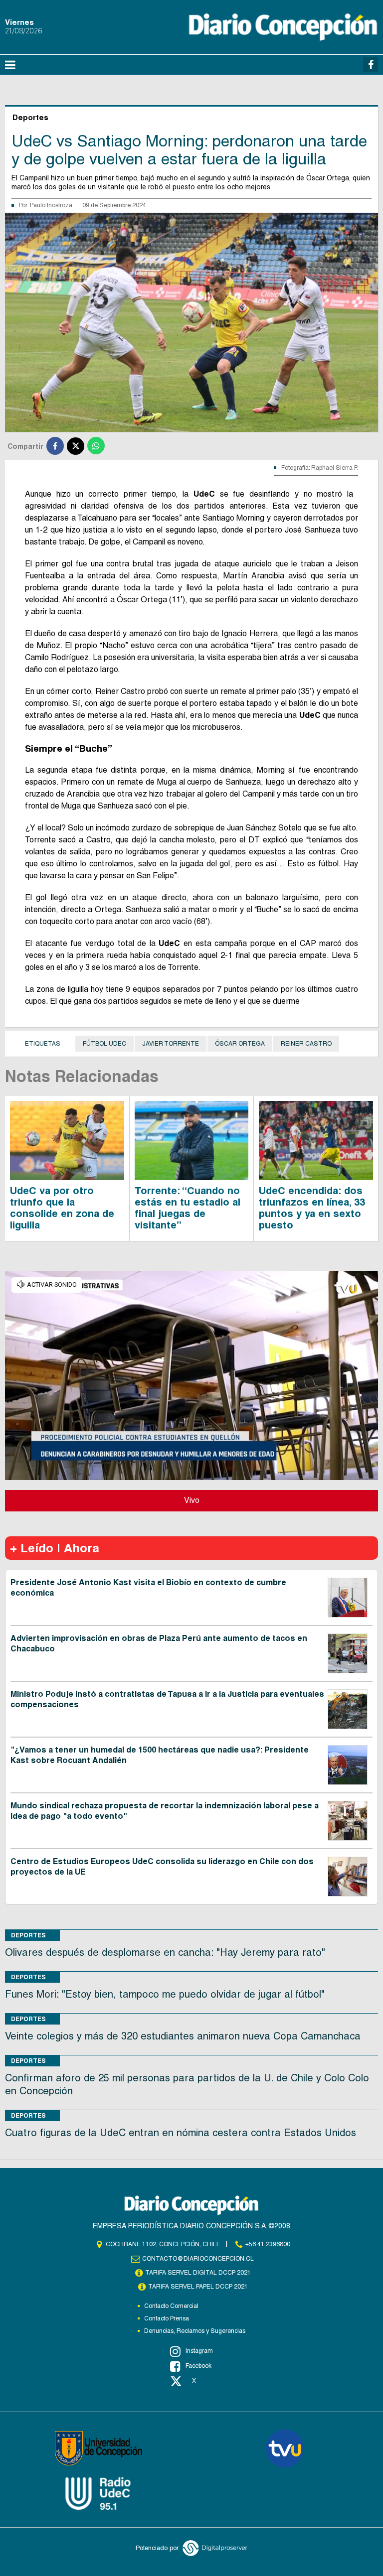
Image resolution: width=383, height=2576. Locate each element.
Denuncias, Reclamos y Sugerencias (195, 2331)
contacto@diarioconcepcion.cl (198, 2259)
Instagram (199, 2351)
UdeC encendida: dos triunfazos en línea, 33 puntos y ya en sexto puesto (312, 1208)
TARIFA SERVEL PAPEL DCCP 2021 (198, 2287)
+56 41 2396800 (268, 2244)
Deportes (28, 1935)
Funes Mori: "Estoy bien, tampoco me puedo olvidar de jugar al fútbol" (165, 1994)
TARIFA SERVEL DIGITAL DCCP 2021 (198, 2273)
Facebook (198, 2366)
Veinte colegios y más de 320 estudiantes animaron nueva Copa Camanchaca (183, 2036)
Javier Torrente (171, 1044)
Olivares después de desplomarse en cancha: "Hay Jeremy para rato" (165, 1952)
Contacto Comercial (171, 2306)
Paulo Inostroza (51, 205)
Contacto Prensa (167, 2318)
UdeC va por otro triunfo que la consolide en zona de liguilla (62, 1208)
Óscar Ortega (240, 1044)
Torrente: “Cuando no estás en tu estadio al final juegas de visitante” (188, 1208)
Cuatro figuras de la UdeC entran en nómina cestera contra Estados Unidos (181, 2133)
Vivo (192, 1500)
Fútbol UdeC (104, 1044)
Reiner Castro (306, 1044)
